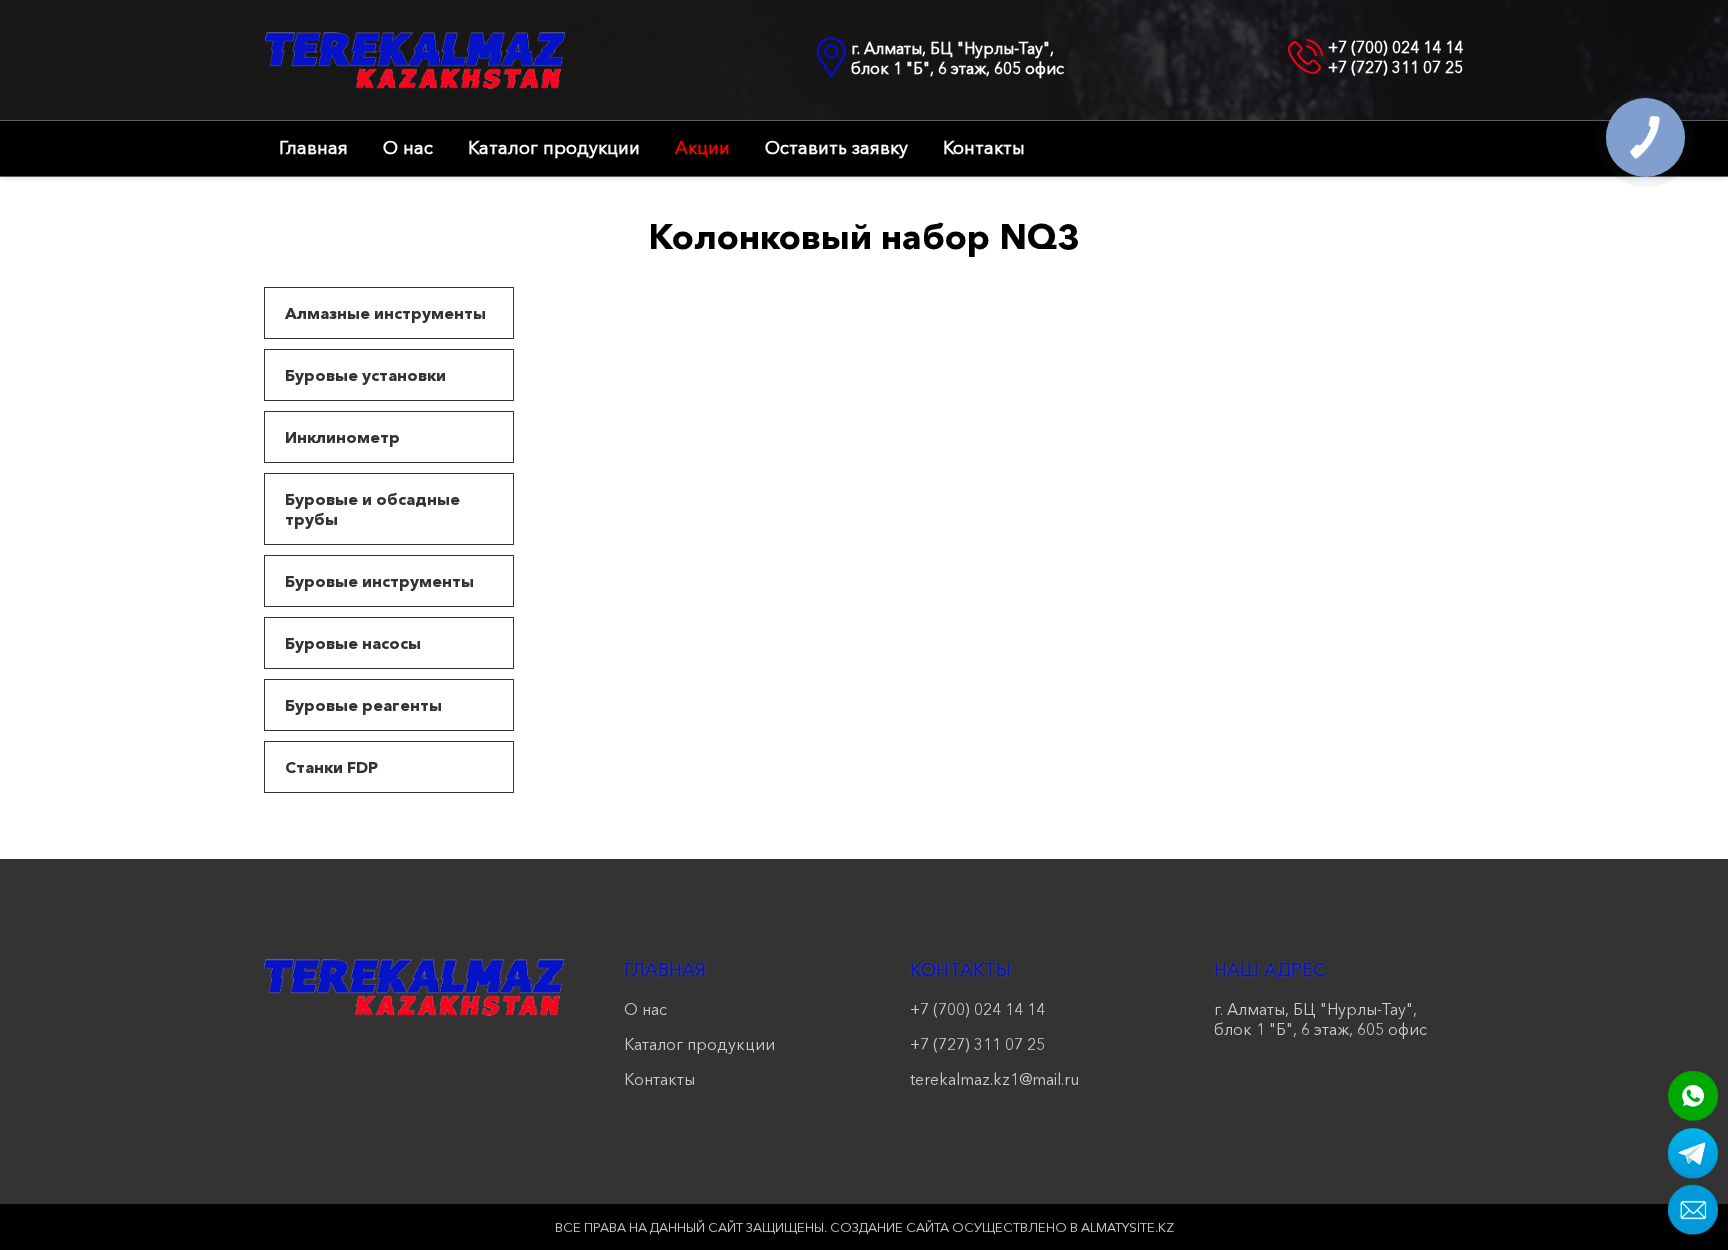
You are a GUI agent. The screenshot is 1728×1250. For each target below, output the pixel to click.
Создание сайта (889, 1227)
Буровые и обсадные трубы (372, 509)
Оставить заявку (836, 148)
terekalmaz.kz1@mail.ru (994, 1079)
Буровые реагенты (363, 705)
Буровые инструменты (379, 581)
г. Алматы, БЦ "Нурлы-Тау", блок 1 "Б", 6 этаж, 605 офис (957, 58)
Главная (313, 148)
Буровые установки (365, 375)
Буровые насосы (353, 643)
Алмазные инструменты (385, 313)
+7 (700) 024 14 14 (1395, 47)
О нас (408, 148)
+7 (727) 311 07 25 (1395, 67)
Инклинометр (342, 437)
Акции (702, 148)
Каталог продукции (554, 148)
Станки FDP (331, 767)
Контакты (984, 148)
